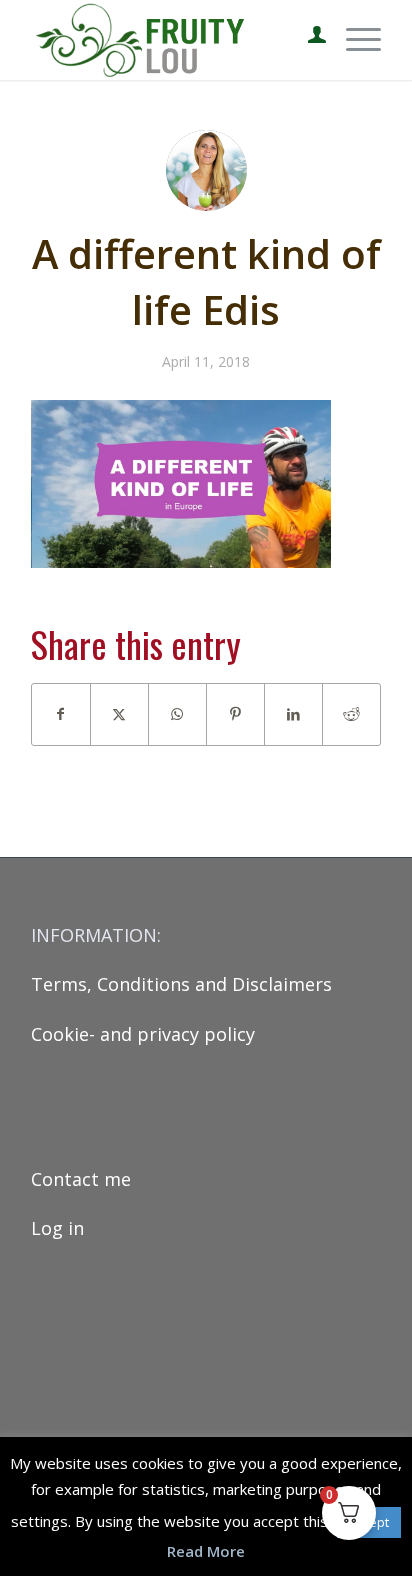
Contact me (81, 1179)
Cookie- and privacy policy (143, 1034)
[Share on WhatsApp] (177, 714)
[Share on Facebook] (61, 714)
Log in (57, 1228)
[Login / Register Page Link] (307, 40)
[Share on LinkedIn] (293, 714)
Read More (206, 1551)
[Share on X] (119, 714)
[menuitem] (307, 40)
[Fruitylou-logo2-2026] (171, 40)
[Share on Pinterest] (235, 714)
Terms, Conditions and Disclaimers (181, 984)
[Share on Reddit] (351, 714)
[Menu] (353, 40)
